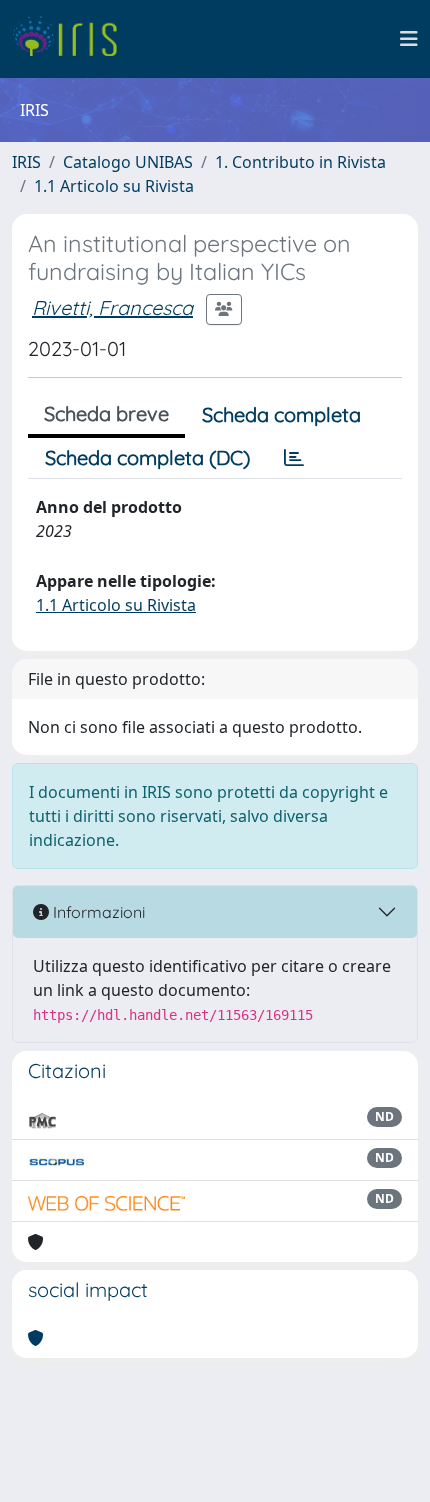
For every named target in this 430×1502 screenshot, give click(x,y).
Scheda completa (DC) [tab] (147, 457)
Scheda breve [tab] (106, 413)
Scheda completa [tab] (281, 414)
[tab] (294, 458)
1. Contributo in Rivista (300, 162)
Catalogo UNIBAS (128, 162)
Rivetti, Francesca (112, 307)
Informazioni (97, 912)
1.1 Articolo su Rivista (114, 186)
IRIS (26, 162)
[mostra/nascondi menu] (409, 39)
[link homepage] (72, 39)
